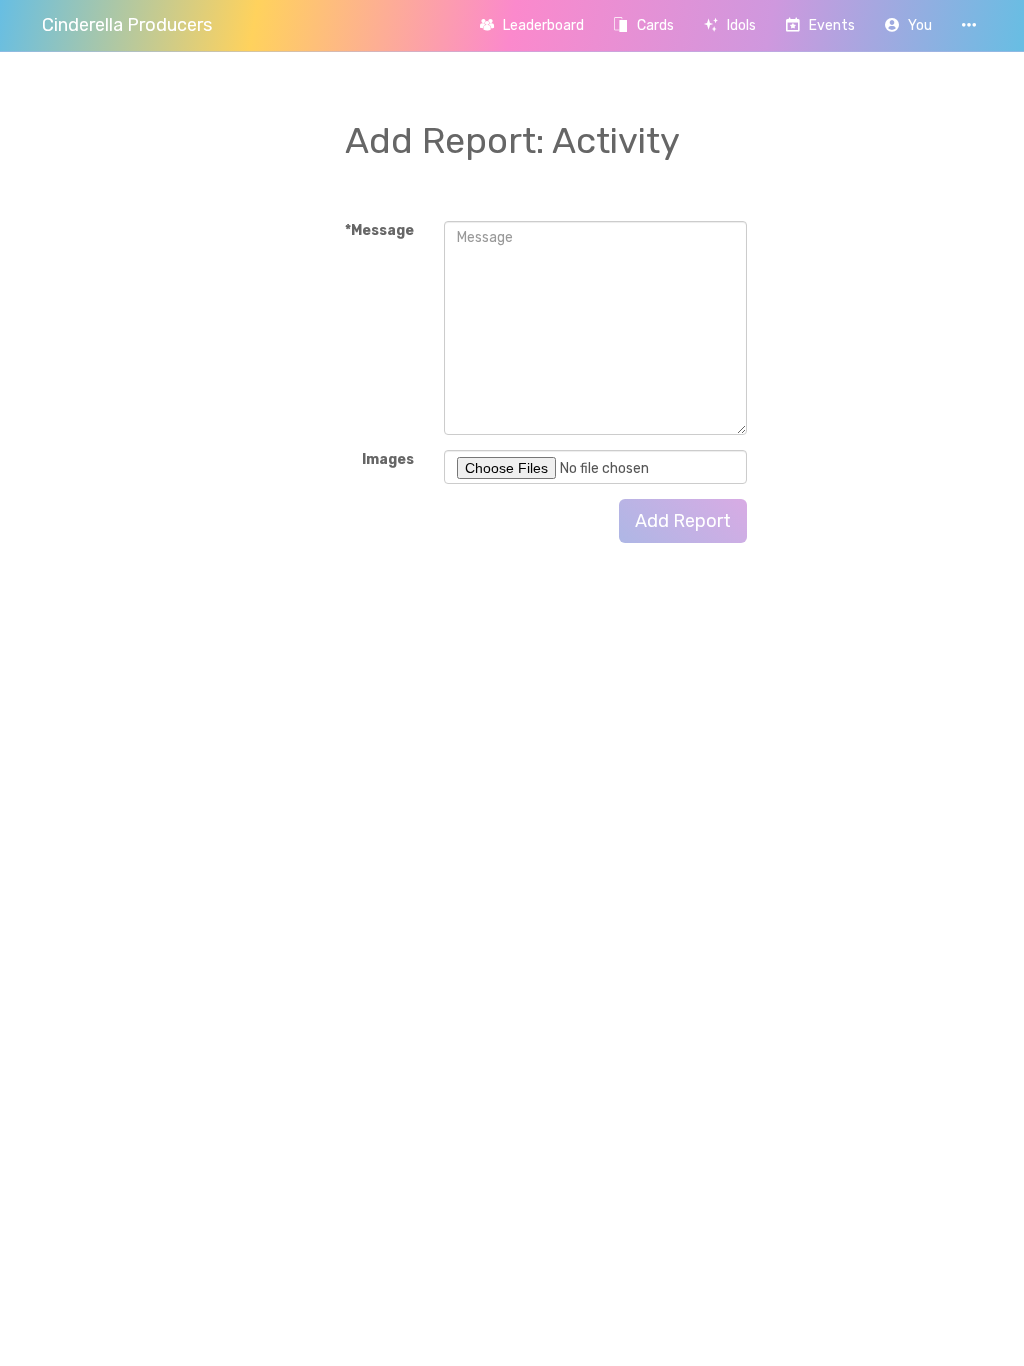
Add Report (683, 521)
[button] (908, 25)
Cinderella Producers (127, 25)
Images (388, 459)
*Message (379, 230)
